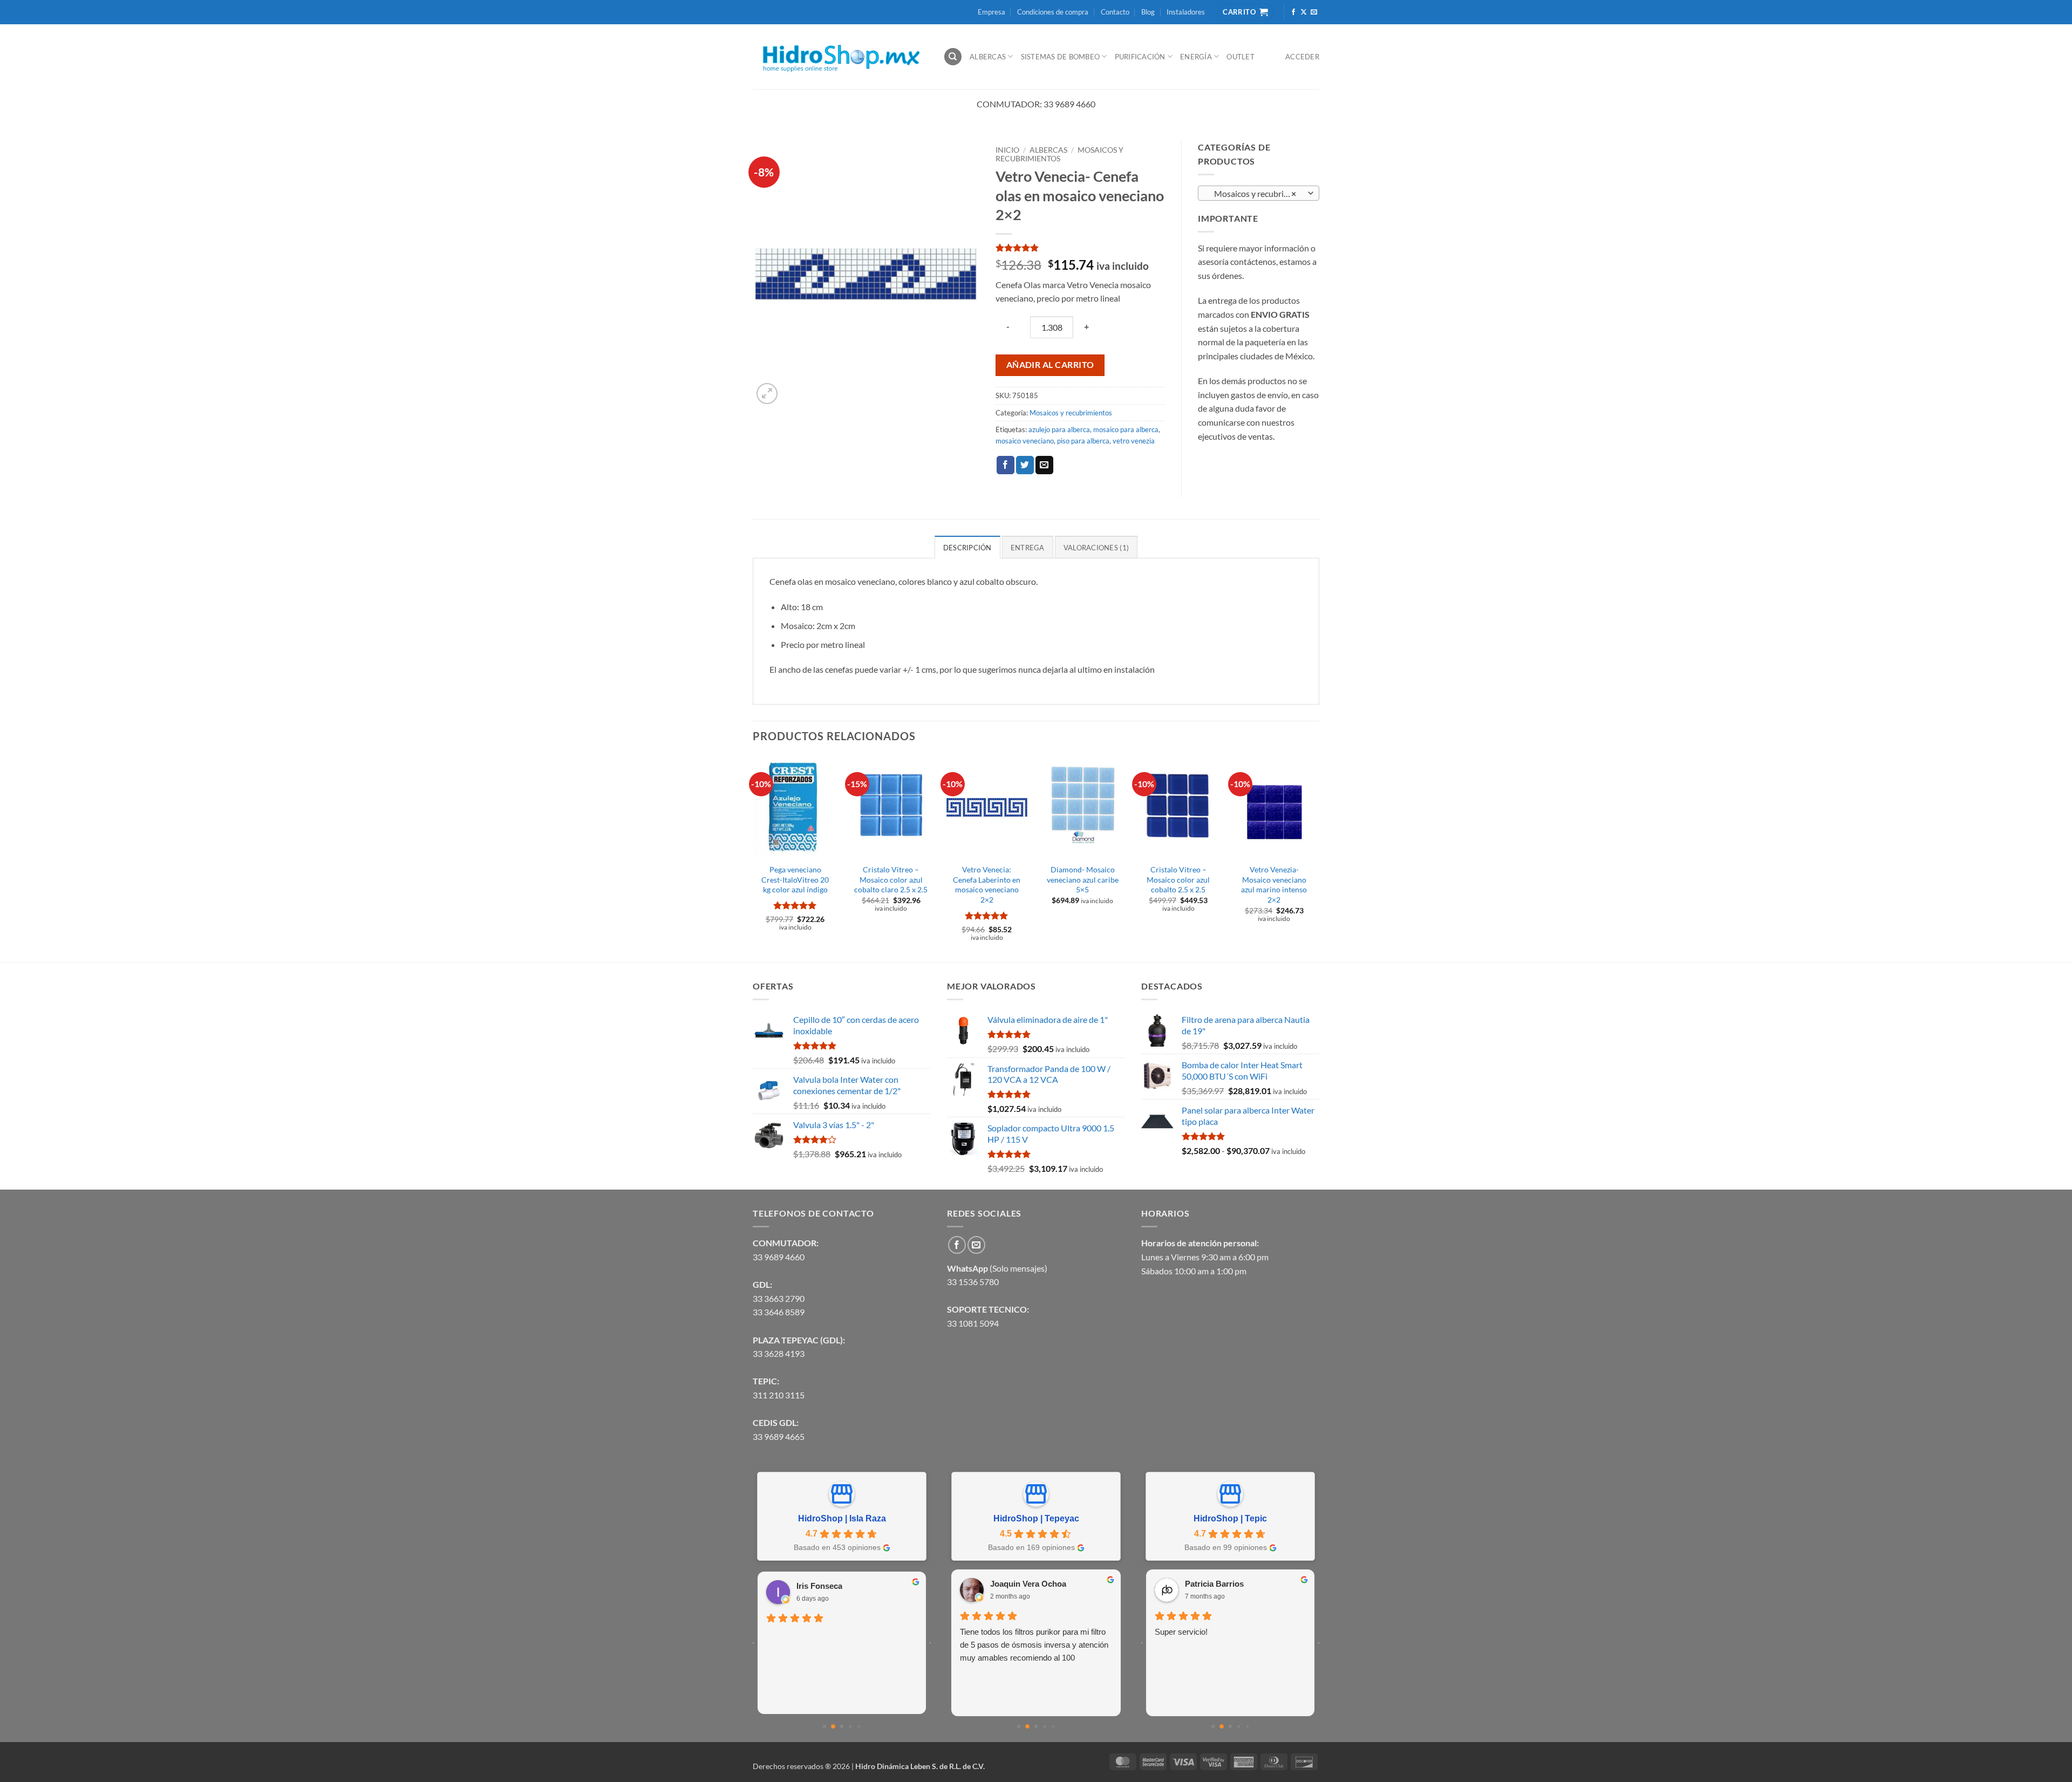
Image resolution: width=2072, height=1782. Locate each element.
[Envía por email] (1044, 465)
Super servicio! (1181, 1632)
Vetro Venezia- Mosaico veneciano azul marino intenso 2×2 (1274, 885)
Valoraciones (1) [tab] (1096, 548)
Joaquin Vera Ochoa (1028, 1584)
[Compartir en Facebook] (1006, 465)
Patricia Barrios (1214, 1584)
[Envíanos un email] (1314, 12)
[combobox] (1259, 193)
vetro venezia (1134, 441)
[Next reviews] (930, 1643)
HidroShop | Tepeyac (1036, 1518)
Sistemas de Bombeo (1061, 57)
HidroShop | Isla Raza (842, 1518)
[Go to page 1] (833, 1726)
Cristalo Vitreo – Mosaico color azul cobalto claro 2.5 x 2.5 (891, 879)
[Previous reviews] (753, 1643)
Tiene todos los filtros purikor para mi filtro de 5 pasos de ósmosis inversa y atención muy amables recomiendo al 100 (1034, 1645)
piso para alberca (1083, 441)
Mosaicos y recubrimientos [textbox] (1258, 194)
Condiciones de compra (1053, 12)
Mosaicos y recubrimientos (1059, 154)
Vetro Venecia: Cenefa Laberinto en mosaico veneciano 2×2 (987, 885)
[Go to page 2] (842, 1727)
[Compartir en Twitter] (1025, 465)
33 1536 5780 (973, 1282)
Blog (1148, 12)
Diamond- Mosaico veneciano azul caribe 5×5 (1083, 879)
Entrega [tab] (1028, 548)
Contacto (1115, 12)
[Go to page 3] (850, 1726)
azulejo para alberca (1059, 429)
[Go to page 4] (859, 1726)
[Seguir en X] (1304, 12)
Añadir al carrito (1050, 365)
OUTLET (1241, 57)
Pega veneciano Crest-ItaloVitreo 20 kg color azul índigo (795, 879)
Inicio (1007, 150)
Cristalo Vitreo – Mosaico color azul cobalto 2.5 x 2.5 (1178, 879)
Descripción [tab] (967, 548)
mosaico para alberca (1126, 429)
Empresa (991, 12)
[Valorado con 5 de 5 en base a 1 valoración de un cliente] (1080, 248)
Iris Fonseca (819, 1586)
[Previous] (753, 858)
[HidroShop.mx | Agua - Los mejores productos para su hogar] (840, 57)
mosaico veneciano (1025, 441)
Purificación (1140, 57)
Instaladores (1186, 12)
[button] (767, 394)
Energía (1196, 57)
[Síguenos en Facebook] (1293, 12)
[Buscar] (953, 57)
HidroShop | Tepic (1230, 1518)
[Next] (1316, 858)
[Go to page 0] (825, 1727)
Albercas (988, 57)
